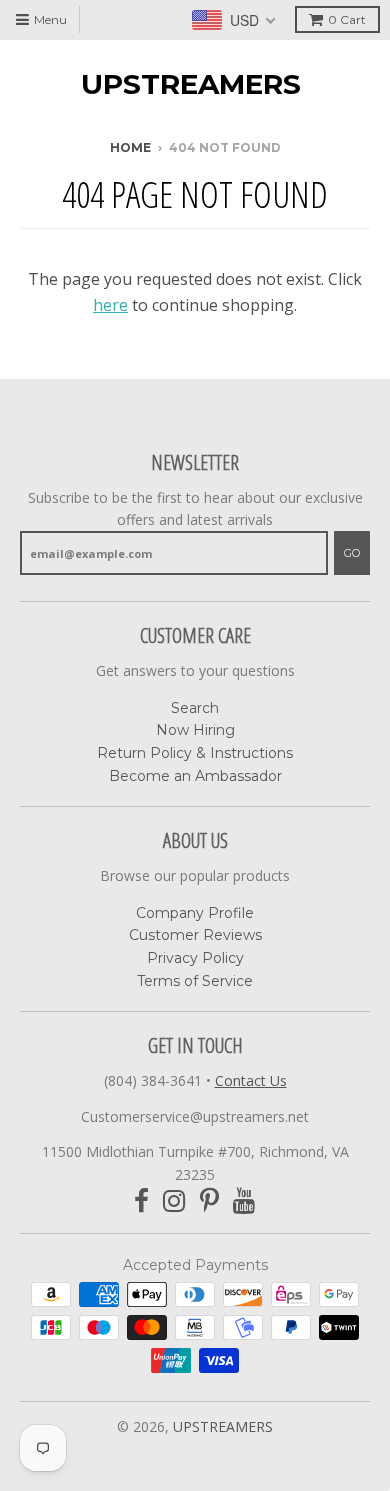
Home (130, 147)
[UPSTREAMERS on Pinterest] (209, 1201)
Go (352, 553)
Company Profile (195, 913)
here (110, 305)
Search (195, 708)
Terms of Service (195, 981)
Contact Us (251, 1080)
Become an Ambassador (195, 776)
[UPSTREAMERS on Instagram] (174, 1201)
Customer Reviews (195, 935)
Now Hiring (195, 730)
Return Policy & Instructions (195, 753)
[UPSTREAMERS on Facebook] (141, 1201)
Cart (347, 19)
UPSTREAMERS (191, 84)
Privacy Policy (195, 958)
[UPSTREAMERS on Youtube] (244, 1201)
